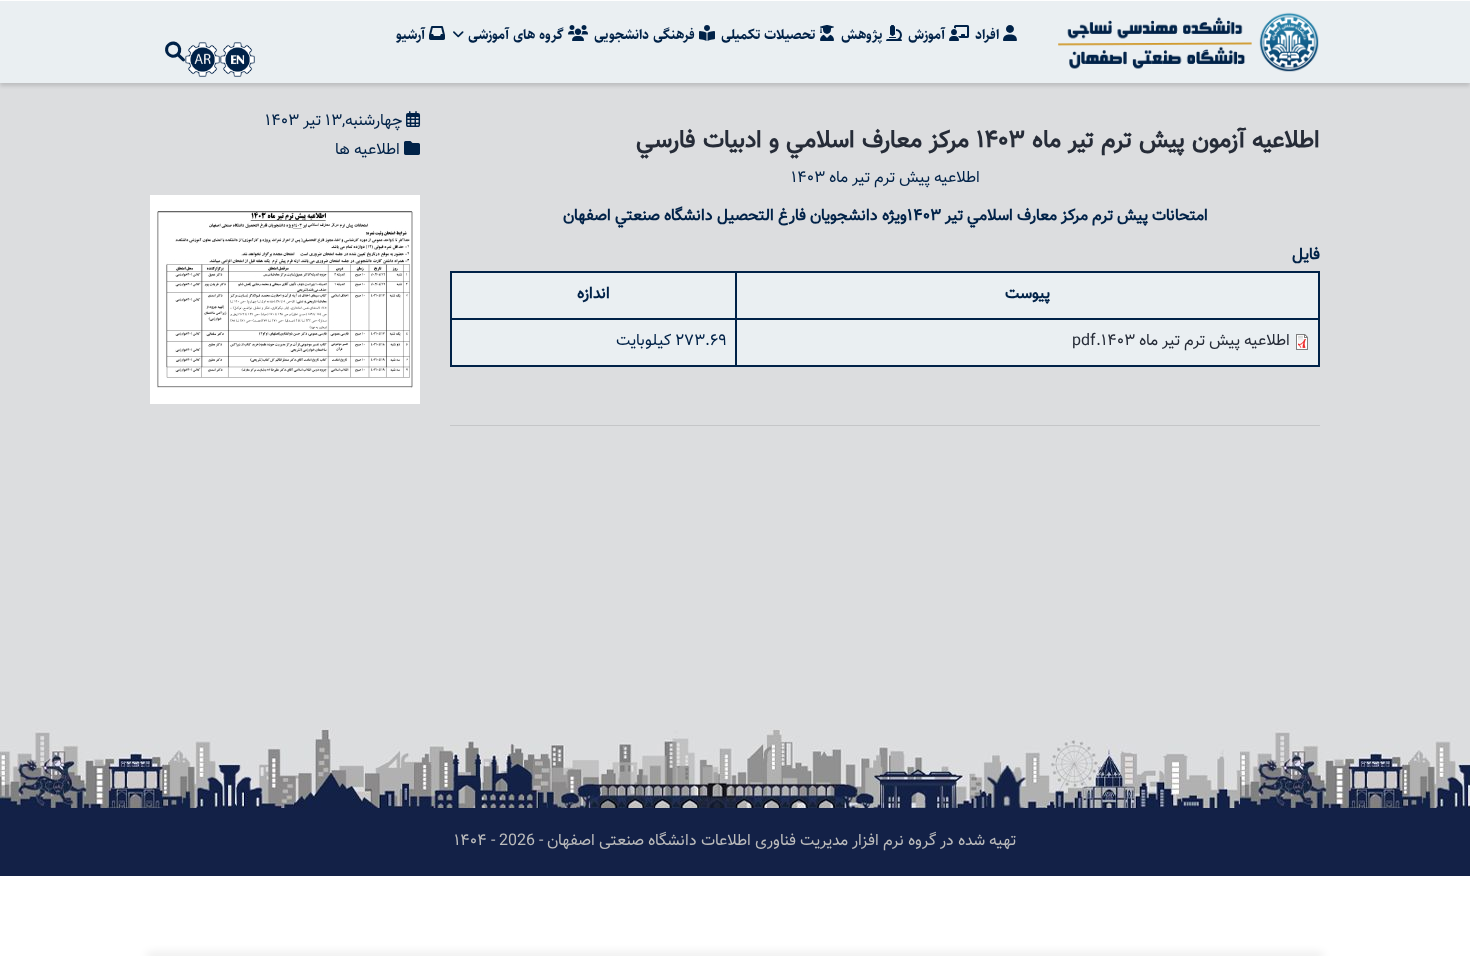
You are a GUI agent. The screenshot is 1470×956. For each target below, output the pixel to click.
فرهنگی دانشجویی (646, 35)
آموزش (928, 35)
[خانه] (1185, 42)
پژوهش (863, 35)
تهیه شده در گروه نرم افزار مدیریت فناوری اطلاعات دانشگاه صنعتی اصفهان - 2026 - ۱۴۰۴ (735, 841)
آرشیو (412, 35)
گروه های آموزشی (516, 35)
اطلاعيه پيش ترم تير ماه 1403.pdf (1181, 341)
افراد (989, 35)
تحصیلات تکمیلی (770, 35)
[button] (285, 208)
